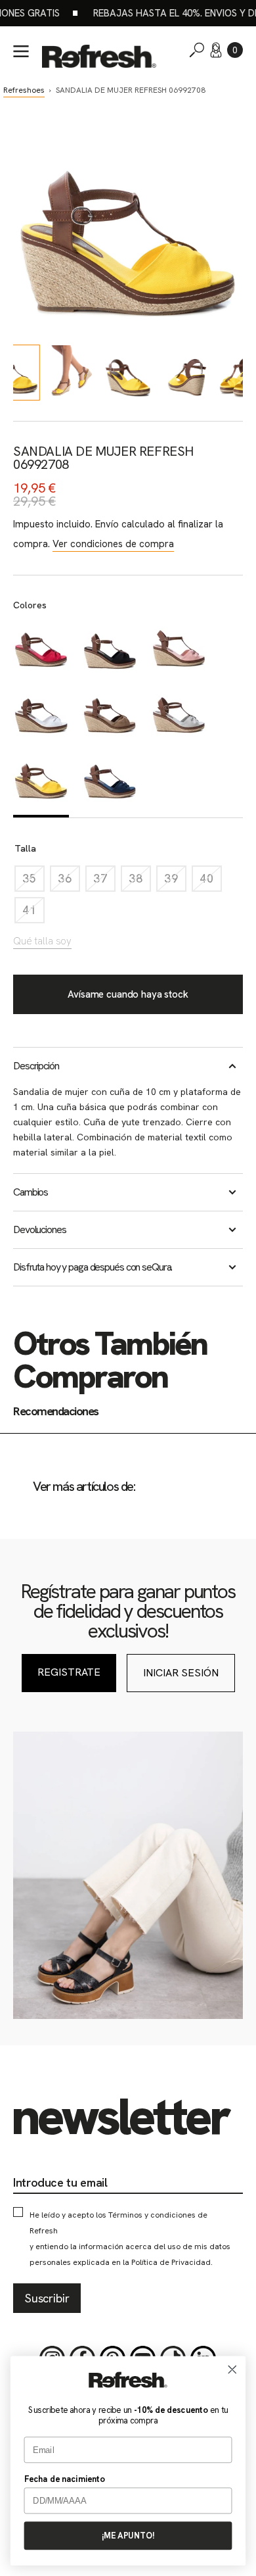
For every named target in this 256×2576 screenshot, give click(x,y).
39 (175, 882)
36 (69, 882)
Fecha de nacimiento (65, 2479)
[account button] (216, 50)
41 (33, 913)
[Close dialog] (232, 2369)
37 (104, 882)
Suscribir (47, 2298)
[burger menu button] (21, 51)
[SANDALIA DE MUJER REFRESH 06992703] (110, 783)
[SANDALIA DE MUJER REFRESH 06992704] (110, 650)
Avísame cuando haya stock (128, 994)
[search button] (197, 50)
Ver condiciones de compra (113, 544)
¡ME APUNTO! (128, 2536)
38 (140, 882)
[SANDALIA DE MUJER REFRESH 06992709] (41, 650)
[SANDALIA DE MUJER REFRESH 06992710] (110, 716)
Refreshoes (24, 90)
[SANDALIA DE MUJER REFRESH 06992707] (41, 716)
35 (33, 882)
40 (211, 882)
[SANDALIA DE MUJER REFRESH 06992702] (179, 716)
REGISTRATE (69, 1672)
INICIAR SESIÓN (181, 1673)
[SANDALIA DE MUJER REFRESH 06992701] (179, 650)
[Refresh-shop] (99, 56)
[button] (235, 50)
